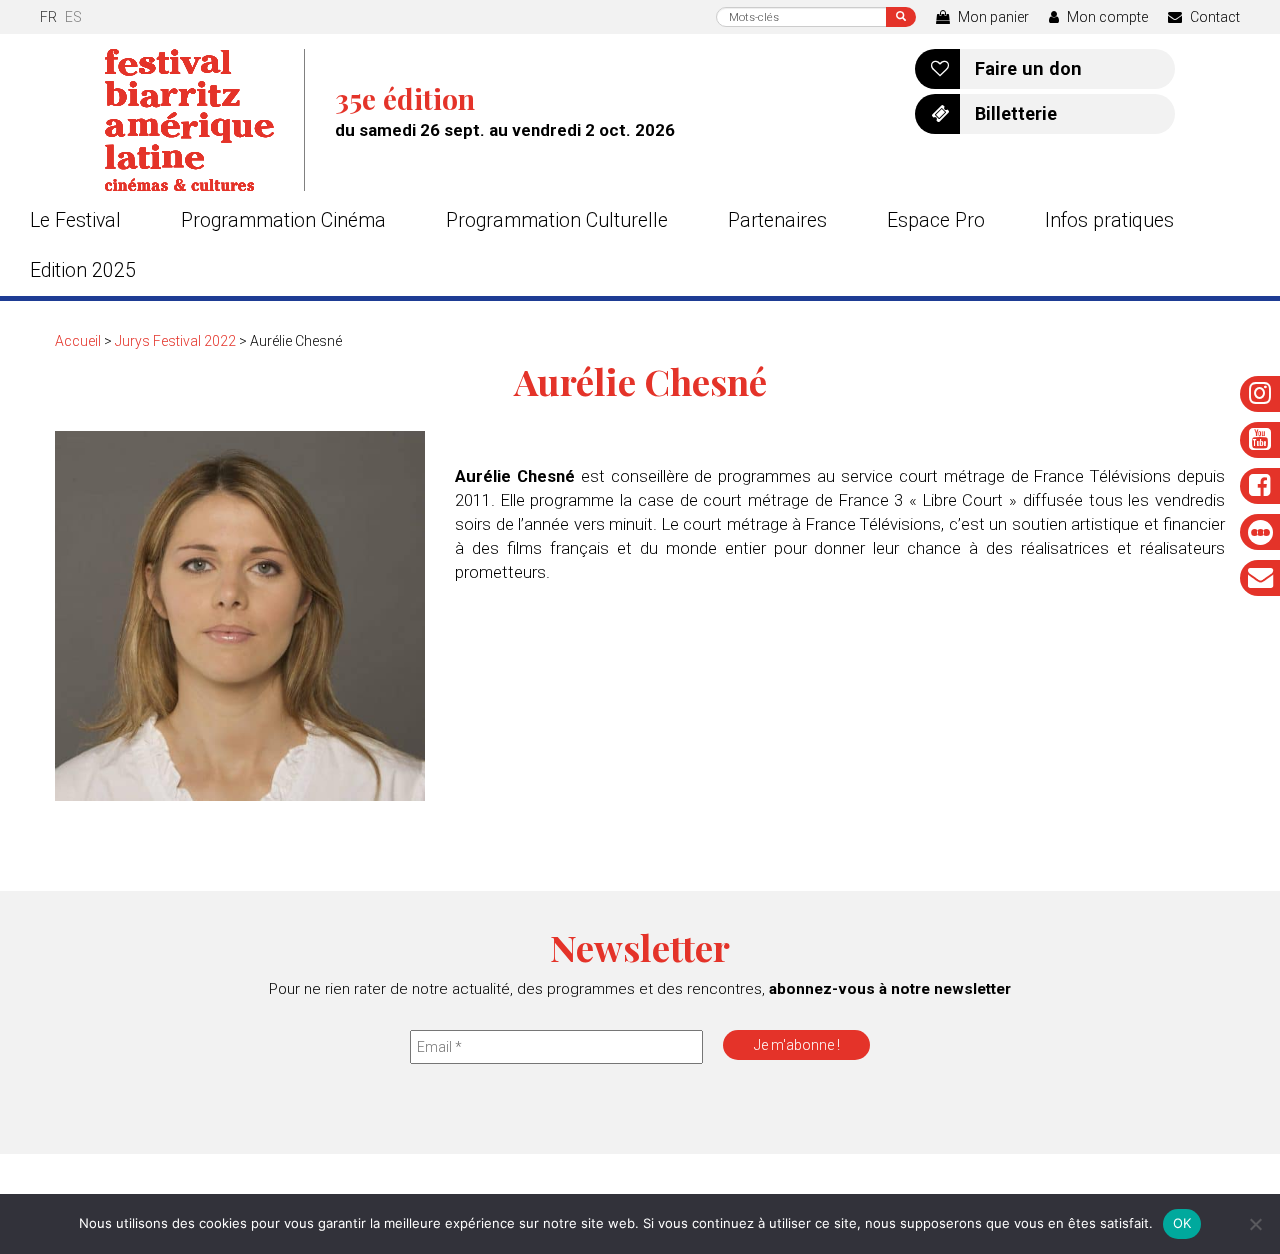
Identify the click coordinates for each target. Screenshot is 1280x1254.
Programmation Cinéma (283, 220)
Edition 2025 (83, 270)
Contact (1213, 17)
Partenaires (777, 220)
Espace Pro (936, 220)
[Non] (1255, 1224)
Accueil (78, 341)
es (73, 17)
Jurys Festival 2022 (175, 341)
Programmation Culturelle (557, 220)
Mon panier (992, 17)
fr (48, 17)
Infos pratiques (1109, 220)
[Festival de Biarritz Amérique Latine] (205, 120)
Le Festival (75, 220)
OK (1182, 1223)
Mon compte (1106, 17)
